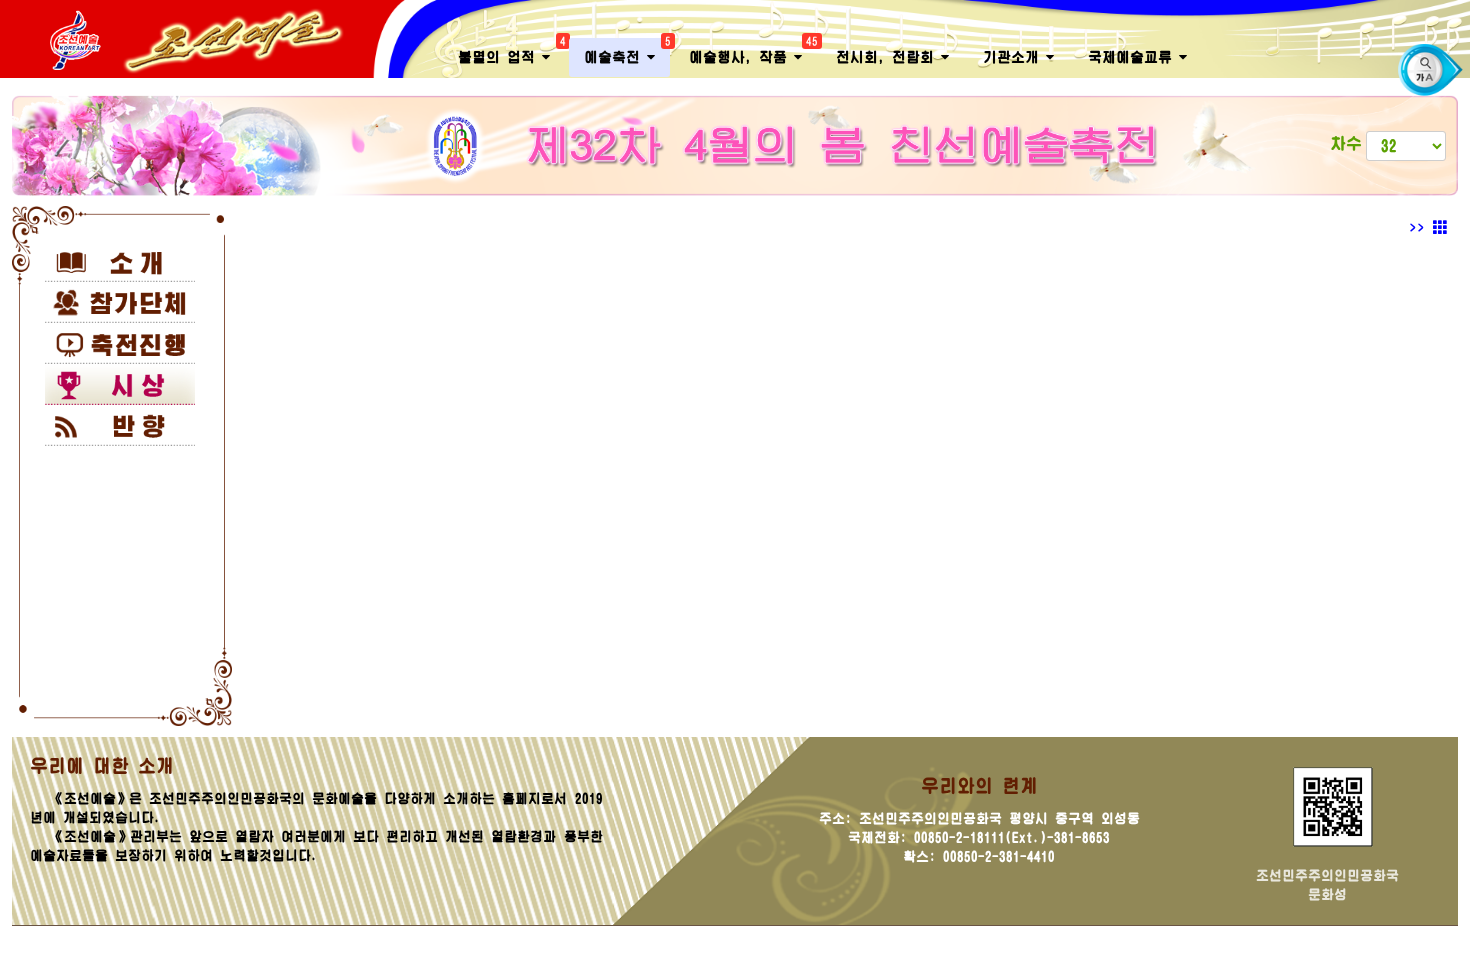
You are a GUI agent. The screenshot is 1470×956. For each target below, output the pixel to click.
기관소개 (1014, 57)
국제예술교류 (1133, 57)
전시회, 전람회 (888, 57)
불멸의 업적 (511, 51)
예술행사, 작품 (753, 51)
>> (1421, 228)
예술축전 (627, 51)
